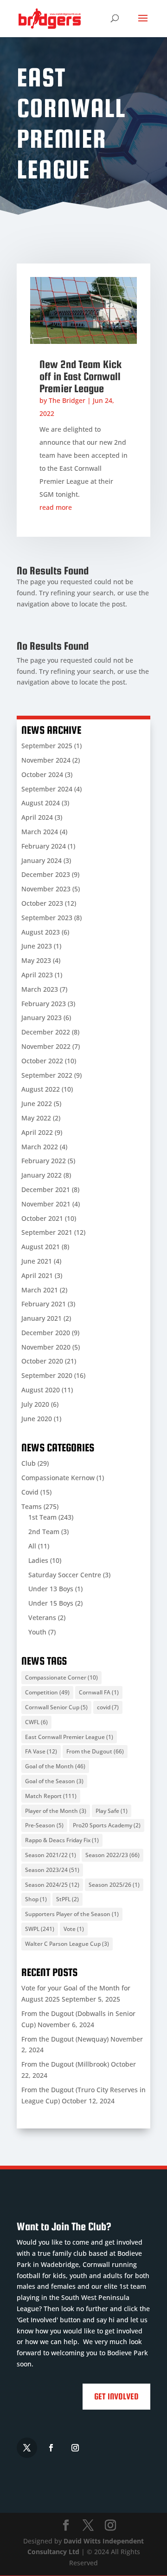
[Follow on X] (27, 2448)
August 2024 (41, 803)
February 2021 (44, 1304)
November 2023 (46, 889)
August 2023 (41, 932)
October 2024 (42, 774)
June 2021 (37, 1261)
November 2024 (46, 760)
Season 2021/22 (51, 1855)
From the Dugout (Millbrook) (65, 2064)
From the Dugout (95, 1751)
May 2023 (36, 960)
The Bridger (67, 400)
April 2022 (37, 1132)
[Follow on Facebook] (51, 2448)
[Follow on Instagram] (75, 2448)
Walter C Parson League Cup (67, 1944)
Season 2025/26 (114, 1885)
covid (108, 1707)
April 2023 (37, 975)
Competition (47, 1692)
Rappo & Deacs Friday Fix (62, 1840)
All (32, 1546)
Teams (32, 1506)
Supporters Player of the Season (72, 1914)
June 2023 (37, 946)
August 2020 (41, 1390)
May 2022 (36, 1118)
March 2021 (40, 1290)
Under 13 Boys (51, 1589)
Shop (36, 1899)
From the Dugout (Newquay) (65, 2039)
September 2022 (47, 1075)
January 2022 (42, 1175)
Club (29, 1463)
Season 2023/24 (52, 1870)
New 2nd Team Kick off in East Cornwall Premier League (80, 376)
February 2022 (44, 1161)
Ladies (38, 1560)
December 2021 (46, 1189)
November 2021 (46, 1204)
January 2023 (42, 1018)
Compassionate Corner (61, 1677)
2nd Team (44, 1532)
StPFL (67, 1899)
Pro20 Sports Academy (107, 1825)
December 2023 (46, 874)
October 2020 (42, 1361)
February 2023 (44, 1004)
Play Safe (112, 1811)
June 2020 (37, 1419)
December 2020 (46, 1333)
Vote (74, 1929)
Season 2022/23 (112, 1855)
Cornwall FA (99, 1692)
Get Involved (116, 2396)
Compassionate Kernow (58, 1478)
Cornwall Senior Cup (56, 1707)
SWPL (40, 1929)
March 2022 (40, 1147)
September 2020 (47, 1375)
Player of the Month (56, 1811)
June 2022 (37, 1104)
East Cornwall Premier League (69, 1737)
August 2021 (41, 1247)
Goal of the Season (54, 1781)
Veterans (42, 1617)
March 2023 (40, 989)
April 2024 (37, 817)
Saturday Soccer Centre (65, 1575)
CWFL (36, 1722)
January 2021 (42, 1318)
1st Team (42, 1517)
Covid (30, 1492)
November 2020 (46, 1347)
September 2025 (47, 746)
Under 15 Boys (51, 1603)
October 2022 (42, 1061)
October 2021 (42, 1218)
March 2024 (40, 832)
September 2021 (47, 1232)
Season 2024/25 (52, 1885)
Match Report (51, 1796)
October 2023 (42, 903)
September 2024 (47, 789)
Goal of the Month (55, 1766)
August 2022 (41, 1089)
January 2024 (42, 860)
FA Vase (41, 1751)
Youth (37, 1632)
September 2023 (47, 918)
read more (56, 507)
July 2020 (35, 1404)
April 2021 (37, 1275)
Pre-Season (44, 1825)
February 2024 (44, 846)
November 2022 (46, 1046)
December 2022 (46, 1032)
